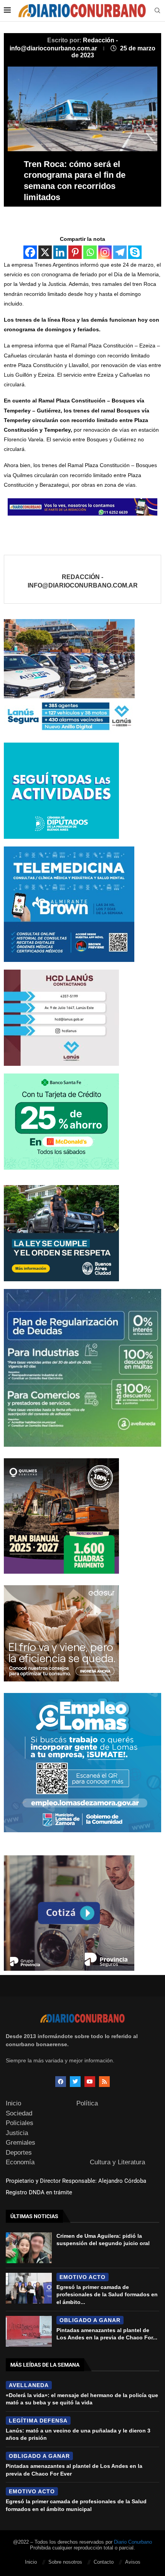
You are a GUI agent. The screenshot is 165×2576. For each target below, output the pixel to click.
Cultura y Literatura (117, 2162)
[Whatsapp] (90, 252)
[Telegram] (120, 252)
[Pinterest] (75, 252)
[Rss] (104, 2082)
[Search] (157, 11)
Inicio (13, 2103)
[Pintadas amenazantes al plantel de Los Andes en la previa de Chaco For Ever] (29, 2331)
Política (87, 2103)
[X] (45, 252)
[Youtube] (90, 2082)
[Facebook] (30, 252)
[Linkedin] (60, 252)
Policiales (20, 2123)
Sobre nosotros (65, 2562)
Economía (20, 2162)
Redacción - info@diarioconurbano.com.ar (83, 581)
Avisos (133, 2562)
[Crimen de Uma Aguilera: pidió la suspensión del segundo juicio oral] (29, 2248)
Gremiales (21, 2143)
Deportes (19, 2153)
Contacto (104, 2562)
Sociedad (19, 2113)
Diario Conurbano (133, 2542)
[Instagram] (105, 252)
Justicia (17, 2133)
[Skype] (135, 252)
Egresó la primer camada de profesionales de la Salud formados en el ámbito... (107, 2295)
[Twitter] (75, 2082)
